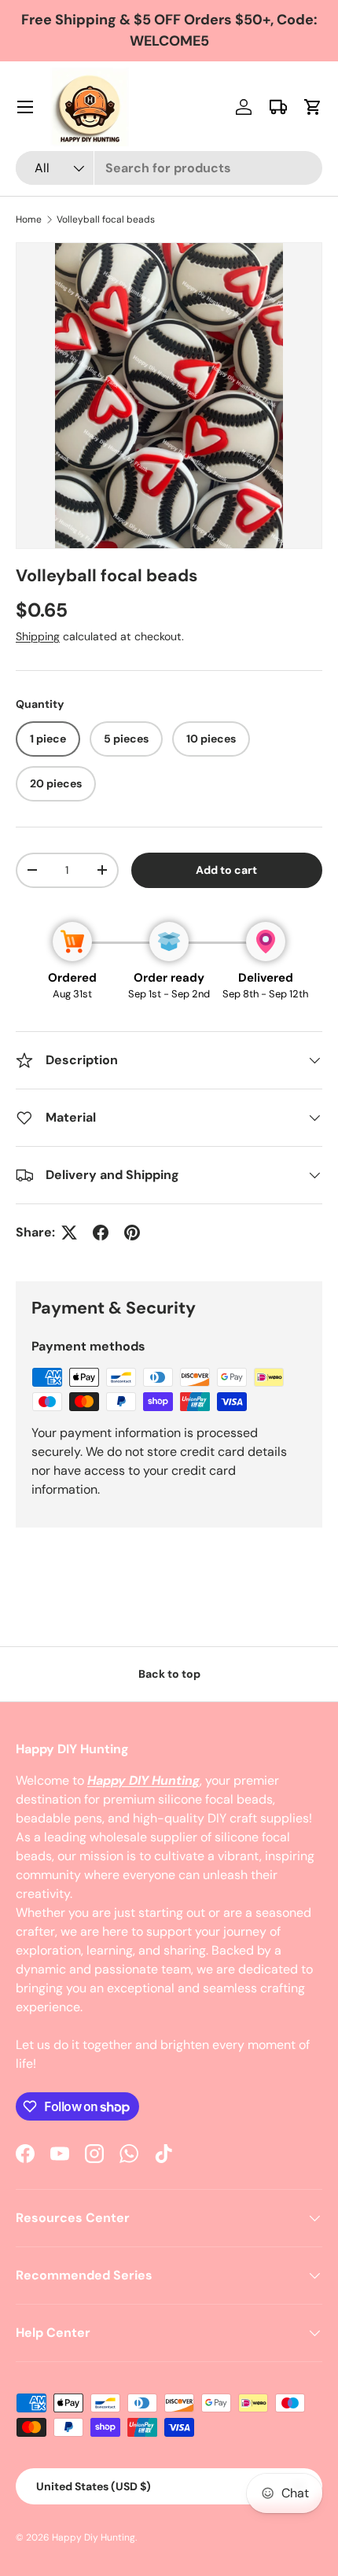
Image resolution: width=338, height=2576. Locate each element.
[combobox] (169, 168)
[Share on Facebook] (101, 1233)
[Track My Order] (278, 107)
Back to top (169, 1674)
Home (29, 219)
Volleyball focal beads (106, 219)
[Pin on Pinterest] (132, 1233)
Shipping (38, 636)
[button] (313, 107)
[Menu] (25, 107)
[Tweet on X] (69, 1233)
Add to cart (226, 870)
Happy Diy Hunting (94, 2537)
